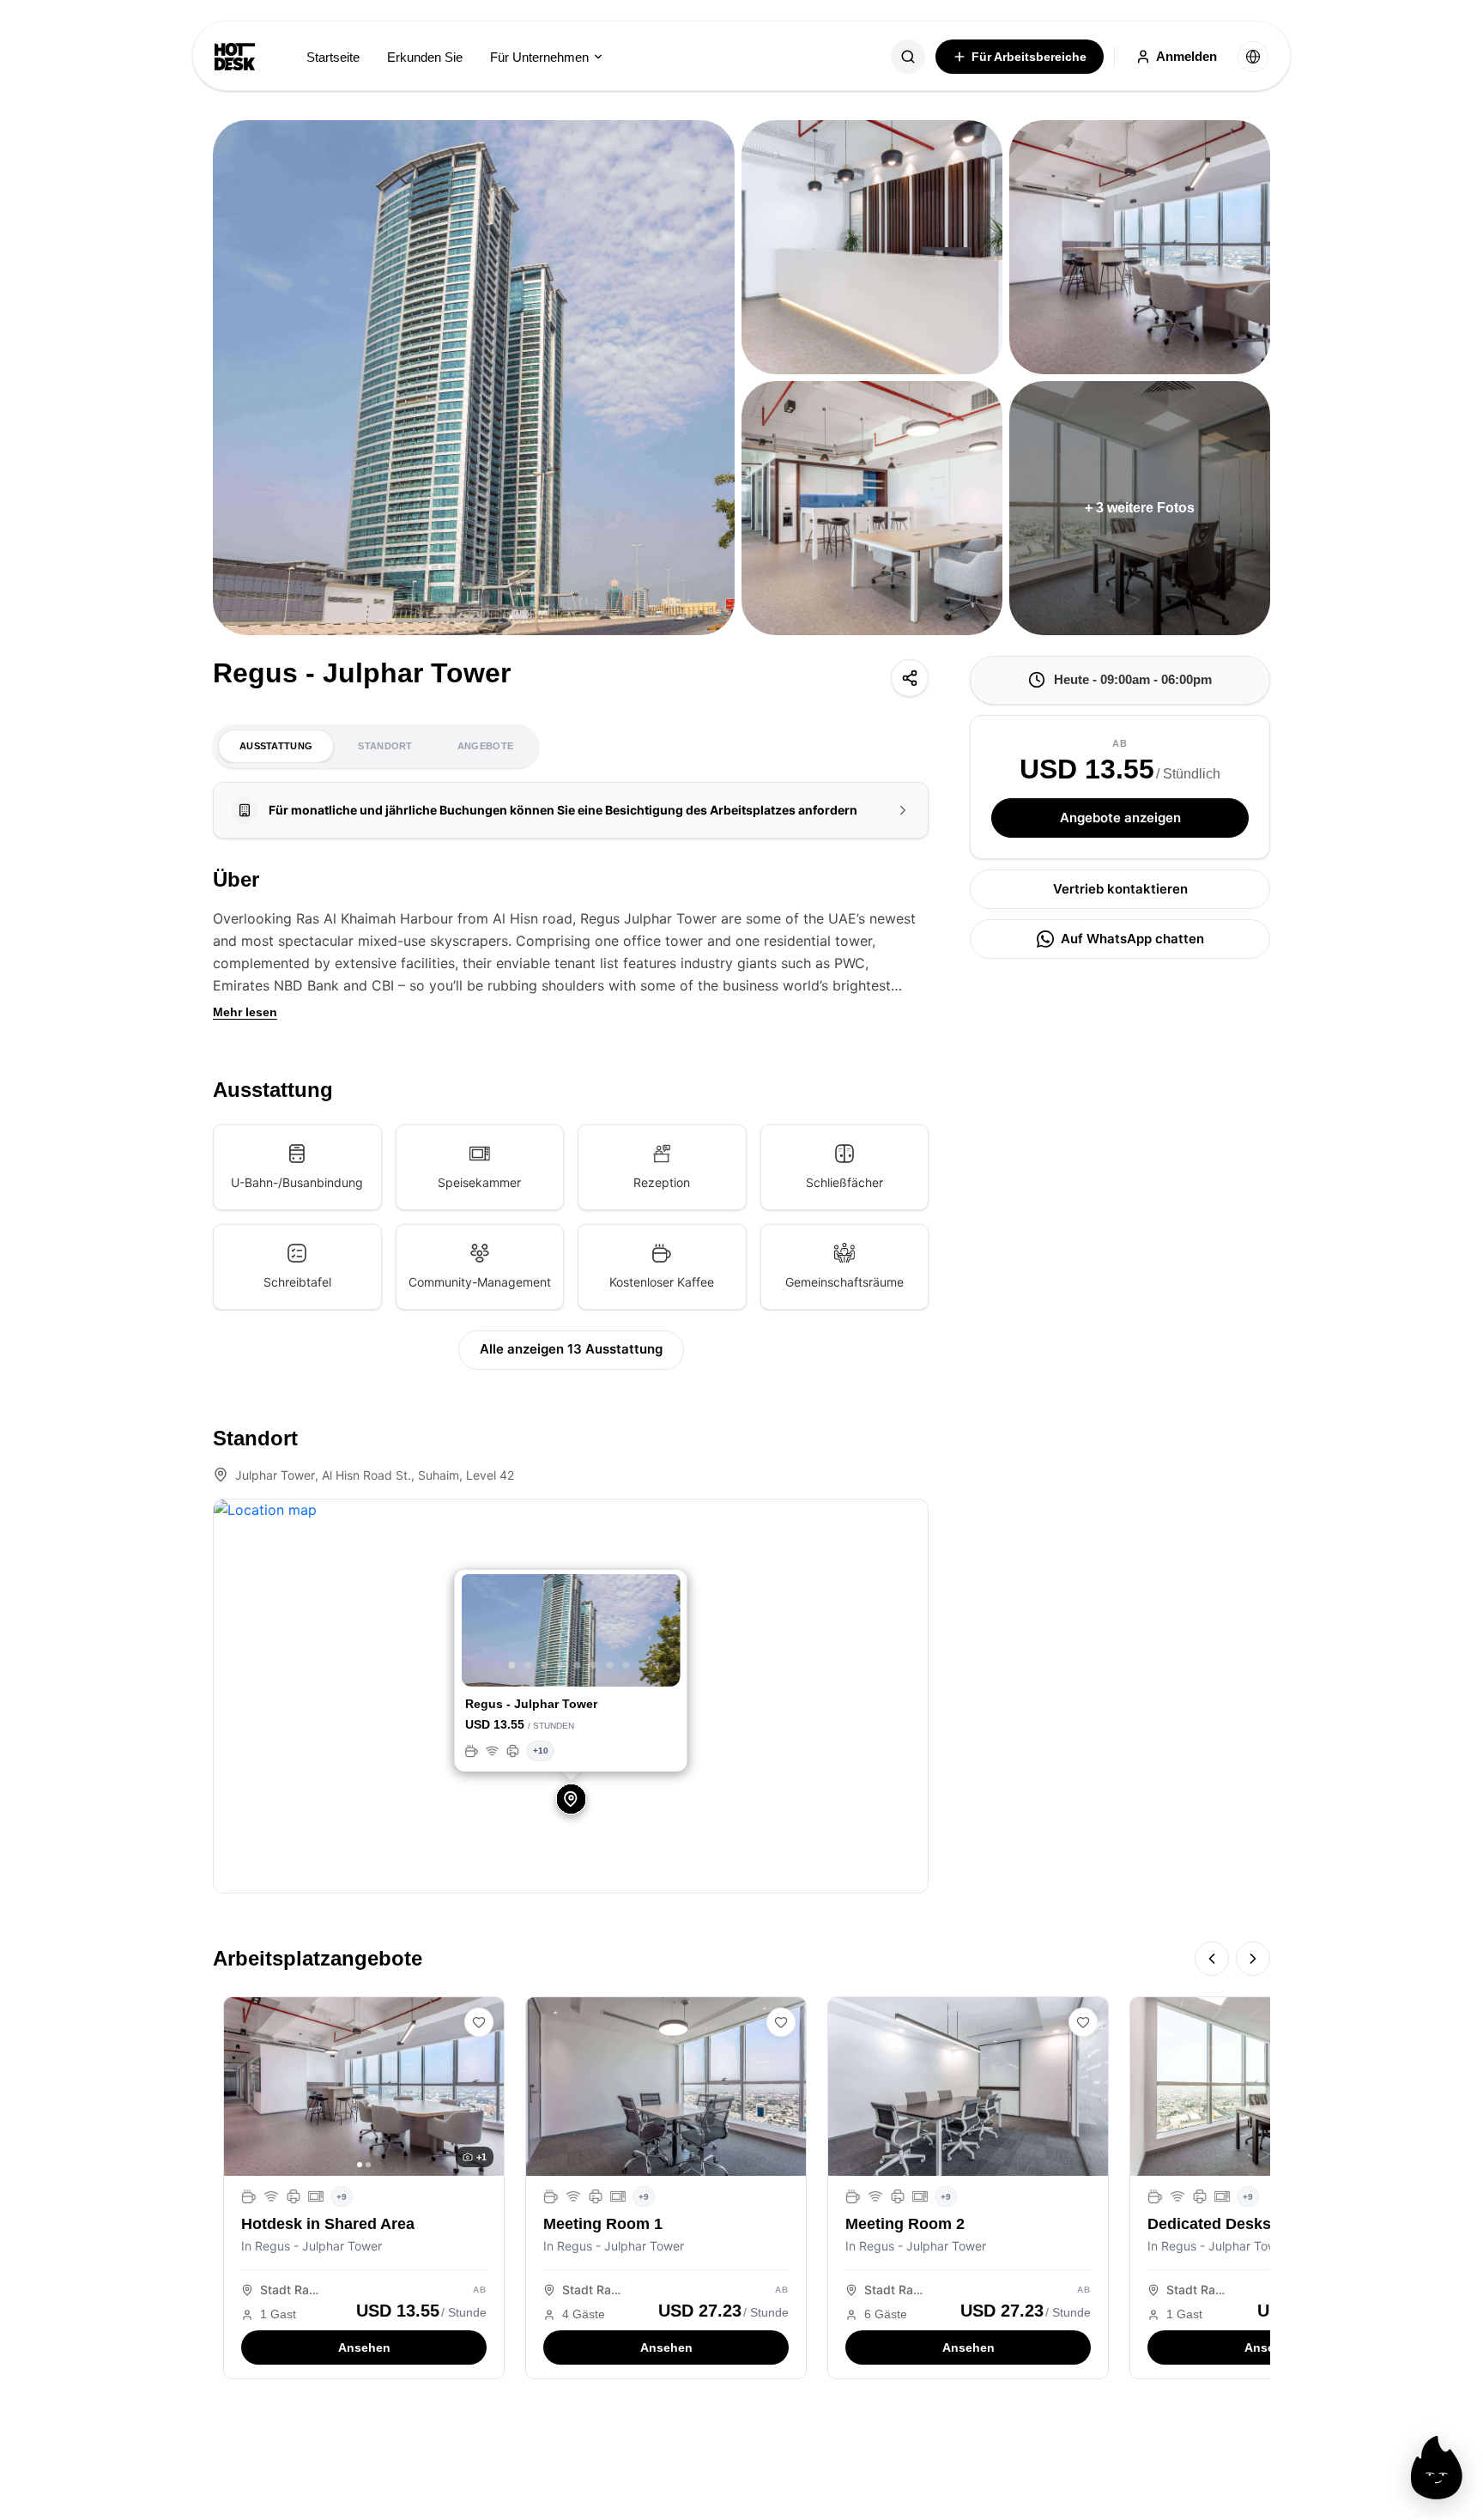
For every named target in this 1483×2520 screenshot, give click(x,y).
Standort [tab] (385, 746)
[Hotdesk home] (235, 57)
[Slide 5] (577, 1665)
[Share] (910, 678)
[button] (478, 1633)
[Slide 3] (544, 1665)
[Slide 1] (511, 1665)
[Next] (1253, 1959)
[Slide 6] (593, 1665)
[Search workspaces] (908, 57)
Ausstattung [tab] (276, 746)
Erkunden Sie (425, 57)
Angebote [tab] (485, 746)
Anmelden (1186, 56)
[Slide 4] (560, 1665)
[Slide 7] (609, 1665)
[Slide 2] (528, 1665)
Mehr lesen (245, 1012)
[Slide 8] (626, 1665)
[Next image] (485, 2087)
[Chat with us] (1437, 2468)
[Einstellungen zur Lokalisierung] (1253, 57)
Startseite (333, 57)
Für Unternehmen (539, 57)
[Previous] (1212, 1959)
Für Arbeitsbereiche (1029, 57)
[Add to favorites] (479, 2022)
